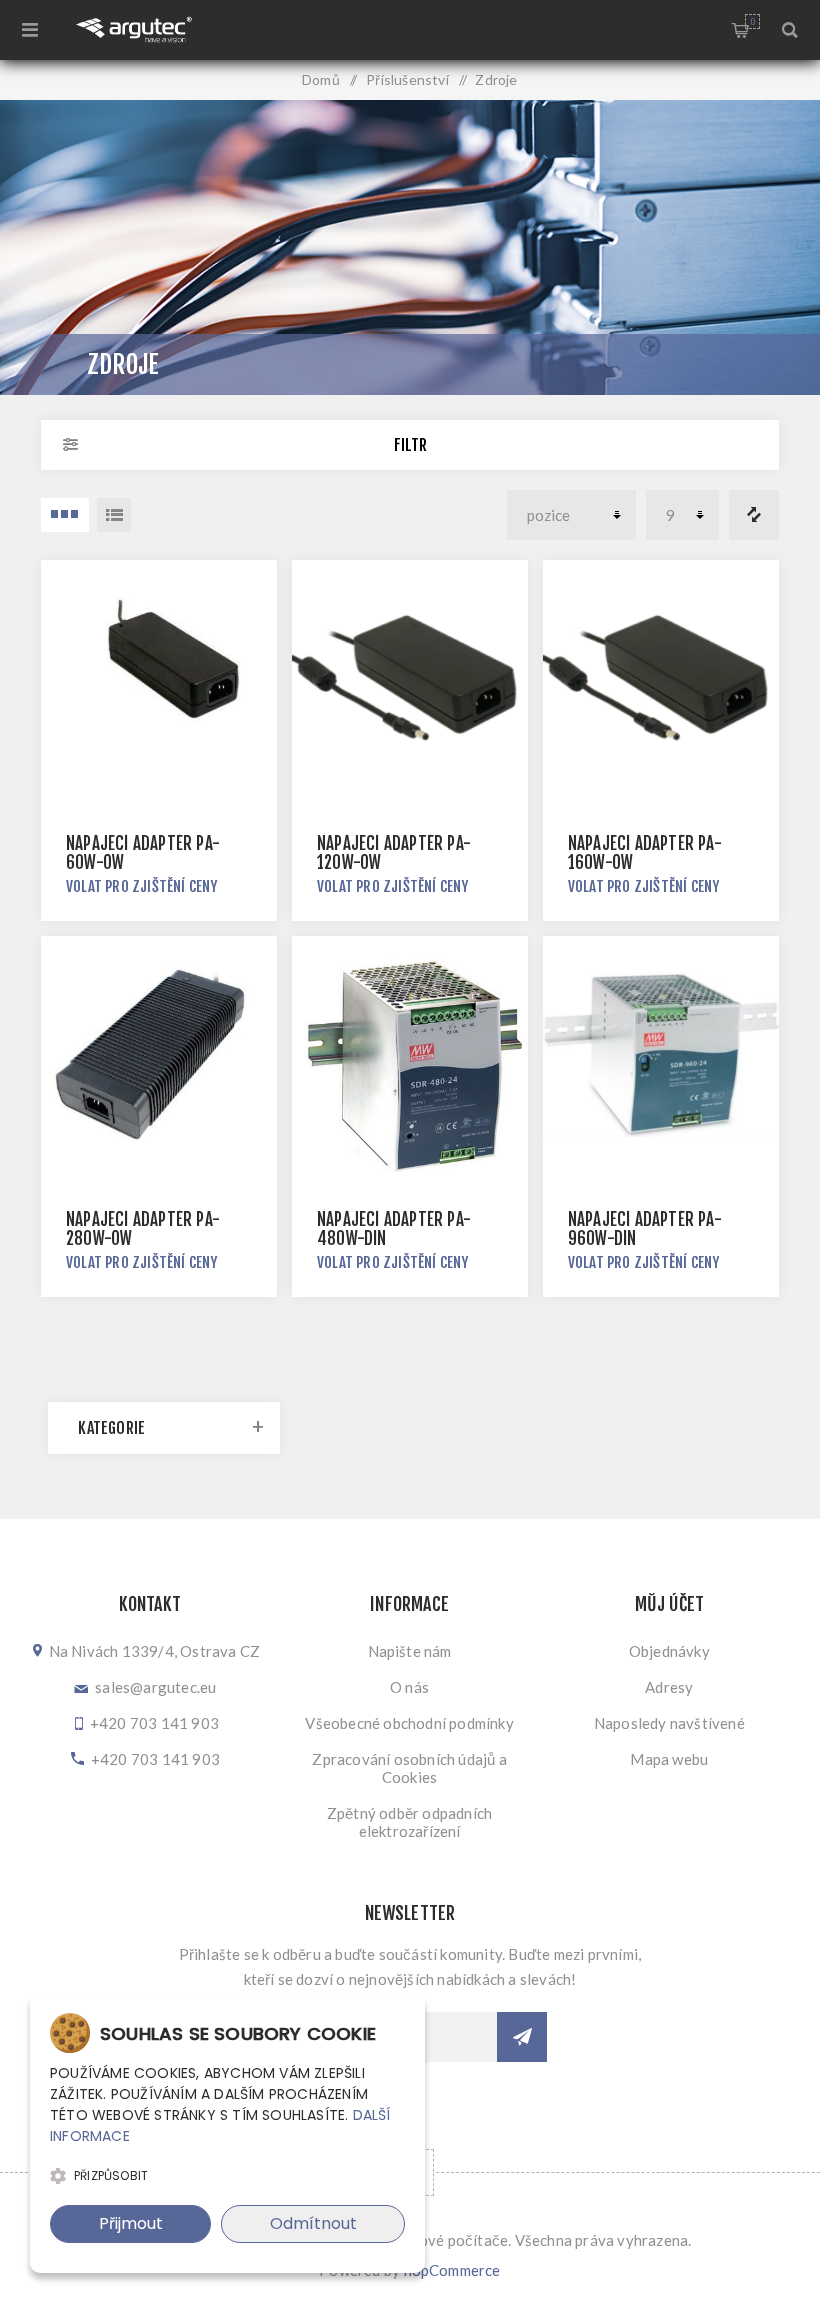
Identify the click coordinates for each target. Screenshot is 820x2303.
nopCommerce (452, 2270)
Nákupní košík (752, 21)
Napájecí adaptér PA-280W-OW (143, 1229)
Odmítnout (313, 2223)
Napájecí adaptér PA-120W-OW (394, 853)
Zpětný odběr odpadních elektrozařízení (409, 1822)
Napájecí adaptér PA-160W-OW (645, 853)
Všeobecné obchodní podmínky (409, 1723)
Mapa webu (669, 1759)
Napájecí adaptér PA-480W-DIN (394, 1229)
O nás (409, 1687)
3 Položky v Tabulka (65, 515)
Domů (321, 79)
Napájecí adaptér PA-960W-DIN (645, 1229)
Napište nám (410, 1651)
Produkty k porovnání (754, 515)
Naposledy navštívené (669, 1723)
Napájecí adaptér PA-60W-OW (143, 853)
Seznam (114, 515)
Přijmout (131, 2223)
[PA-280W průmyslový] (159, 1054)
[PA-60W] (159, 678)
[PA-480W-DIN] (410, 1054)
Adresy (669, 1687)
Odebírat (522, 2037)
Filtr (410, 445)
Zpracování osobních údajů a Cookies (409, 1768)
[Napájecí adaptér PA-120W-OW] (410, 678)
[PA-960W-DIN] (661, 1054)
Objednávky (669, 1651)
